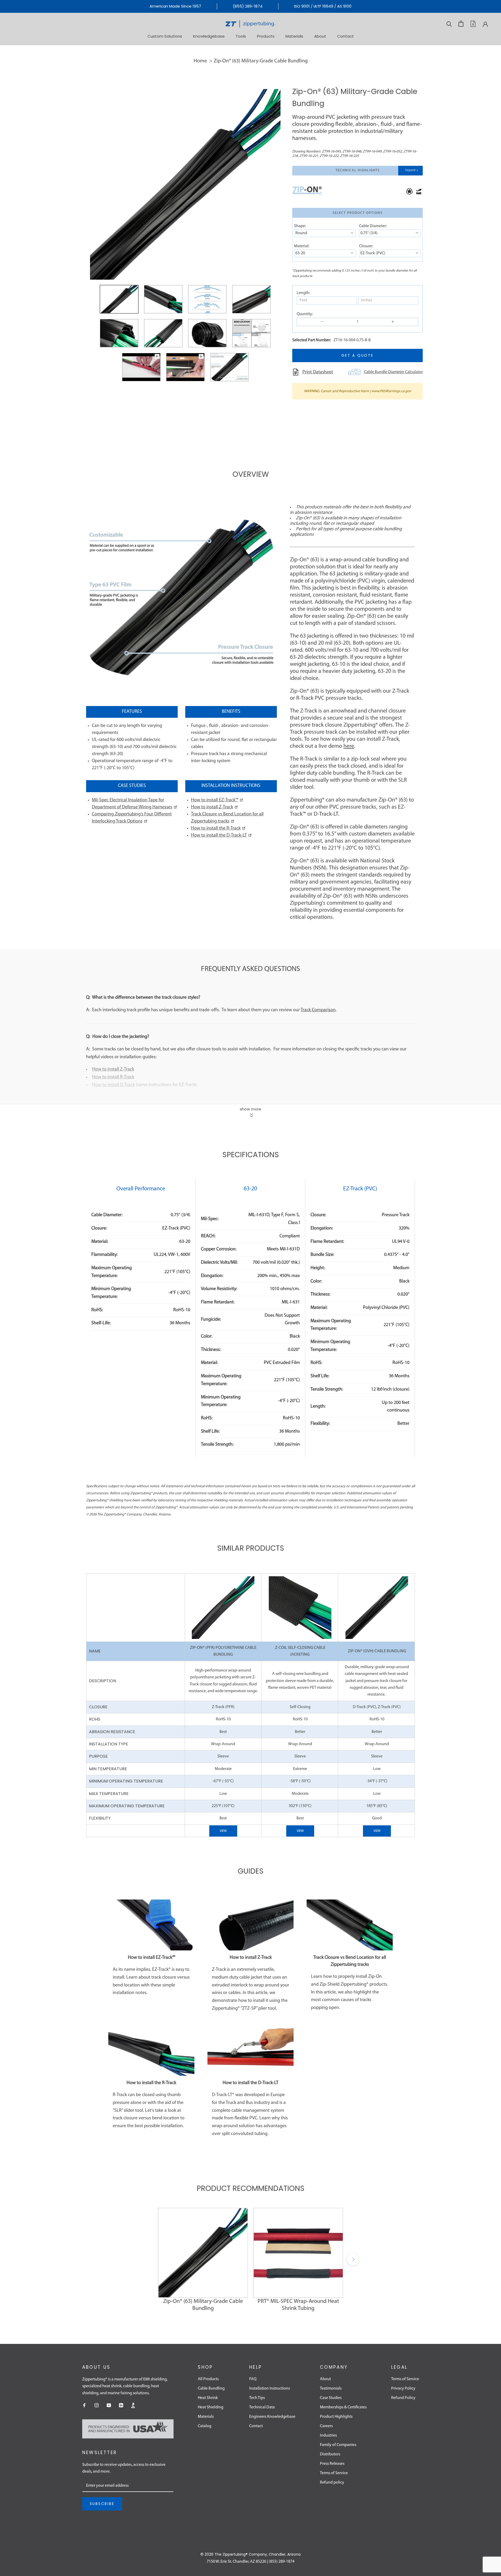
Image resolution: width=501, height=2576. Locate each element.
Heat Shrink (208, 2398)
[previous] (148, 2259)
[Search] (449, 24)
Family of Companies (338, 2445)
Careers (326, 2426)
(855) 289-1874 (248, 6)
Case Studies (331, 2398)
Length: (303, 293)
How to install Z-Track (212, 807)
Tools (241, 36)
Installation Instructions (270, 2389)
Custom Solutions (165, 36)
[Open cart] (461, 24)
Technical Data (262, 2407)
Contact (345, 36)
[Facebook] (84, 2405)
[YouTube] (109, 2405)
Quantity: (305, 314)
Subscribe (102, 2504)
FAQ (253, 2379)
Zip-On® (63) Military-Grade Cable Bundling (261, 61)
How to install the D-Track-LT (219, 836)
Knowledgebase (209, 36)
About (320, 36)
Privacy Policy (403, 2389)
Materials (294, 36)
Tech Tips (257, 2398)
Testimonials (331, 2389)
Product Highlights (336, 2417)
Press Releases (332, 2464)
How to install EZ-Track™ (215, 800)
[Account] (485, 24)
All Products (208, 2379)
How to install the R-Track (216, 828)
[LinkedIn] (121, 2405)
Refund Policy (403, 2398)
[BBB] (133, 2405)
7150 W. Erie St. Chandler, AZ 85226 (236, 2562)
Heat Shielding (211, 2407)
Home (200, 61)
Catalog (205, 2426)
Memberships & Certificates (343, 2407)
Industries (328, 2436)
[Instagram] (97, 2405)
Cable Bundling (211, 2389)
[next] (353, 2259)
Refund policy (332, 2483)
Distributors (330, 2454)
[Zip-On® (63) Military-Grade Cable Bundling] (203, 2253)
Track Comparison (318, 1010)
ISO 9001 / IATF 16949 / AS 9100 (323, 6)
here (349, 746)
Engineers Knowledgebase (272, 2417)
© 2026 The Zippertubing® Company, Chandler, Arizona (250, 2554)
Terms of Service (334, 2473)
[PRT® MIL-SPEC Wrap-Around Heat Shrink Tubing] (298, 2253)
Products (266, 36)
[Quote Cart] (473, 24)
